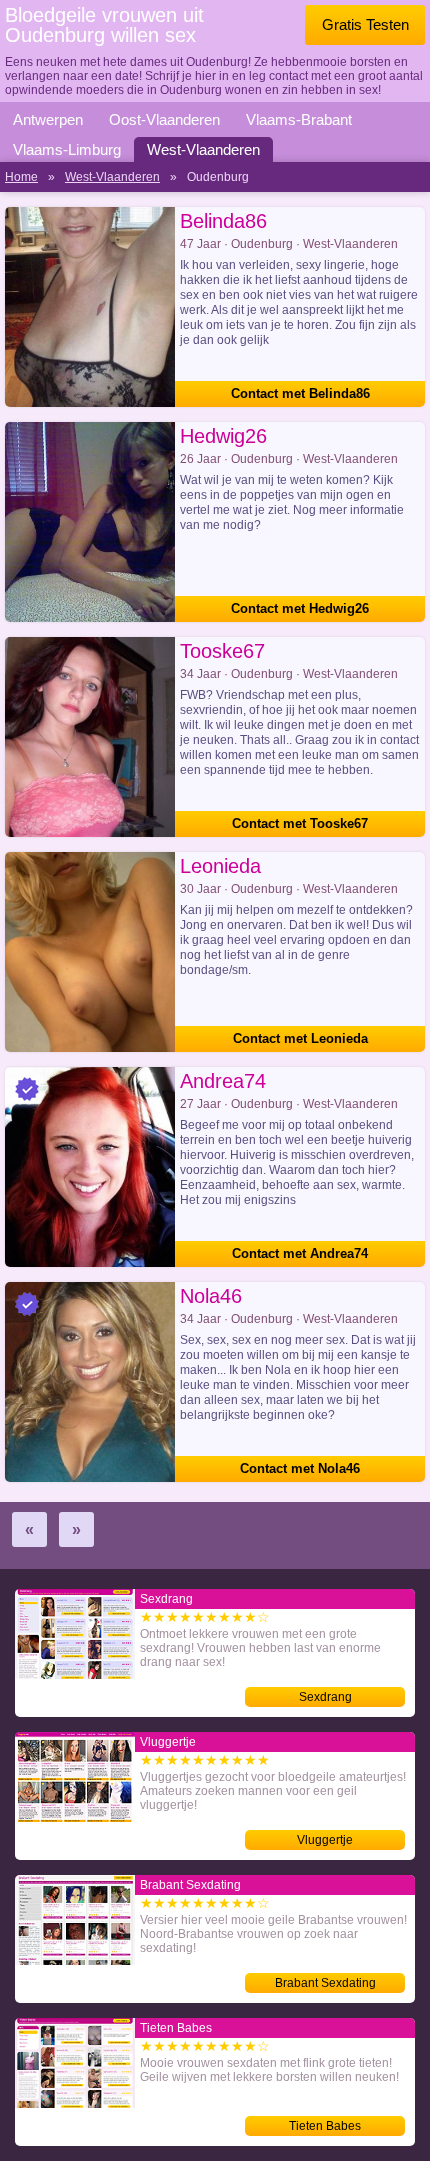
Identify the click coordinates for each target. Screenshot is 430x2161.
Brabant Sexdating (325, 1983)
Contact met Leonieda (300, 1038)
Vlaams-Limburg (67, 149)
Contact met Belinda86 (300, 393)
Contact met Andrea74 (300, 1253)
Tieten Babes (325, 2126)
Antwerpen (48, 119)
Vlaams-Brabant (299, 119)
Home (21, 177)
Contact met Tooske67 (300, 823)
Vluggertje (325, 1840)
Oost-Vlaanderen (164, 119)
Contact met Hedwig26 (300, 608)
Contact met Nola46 (300, 1468)
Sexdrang (325, 1697)
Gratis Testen (365, 24)
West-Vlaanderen (203, 149)
